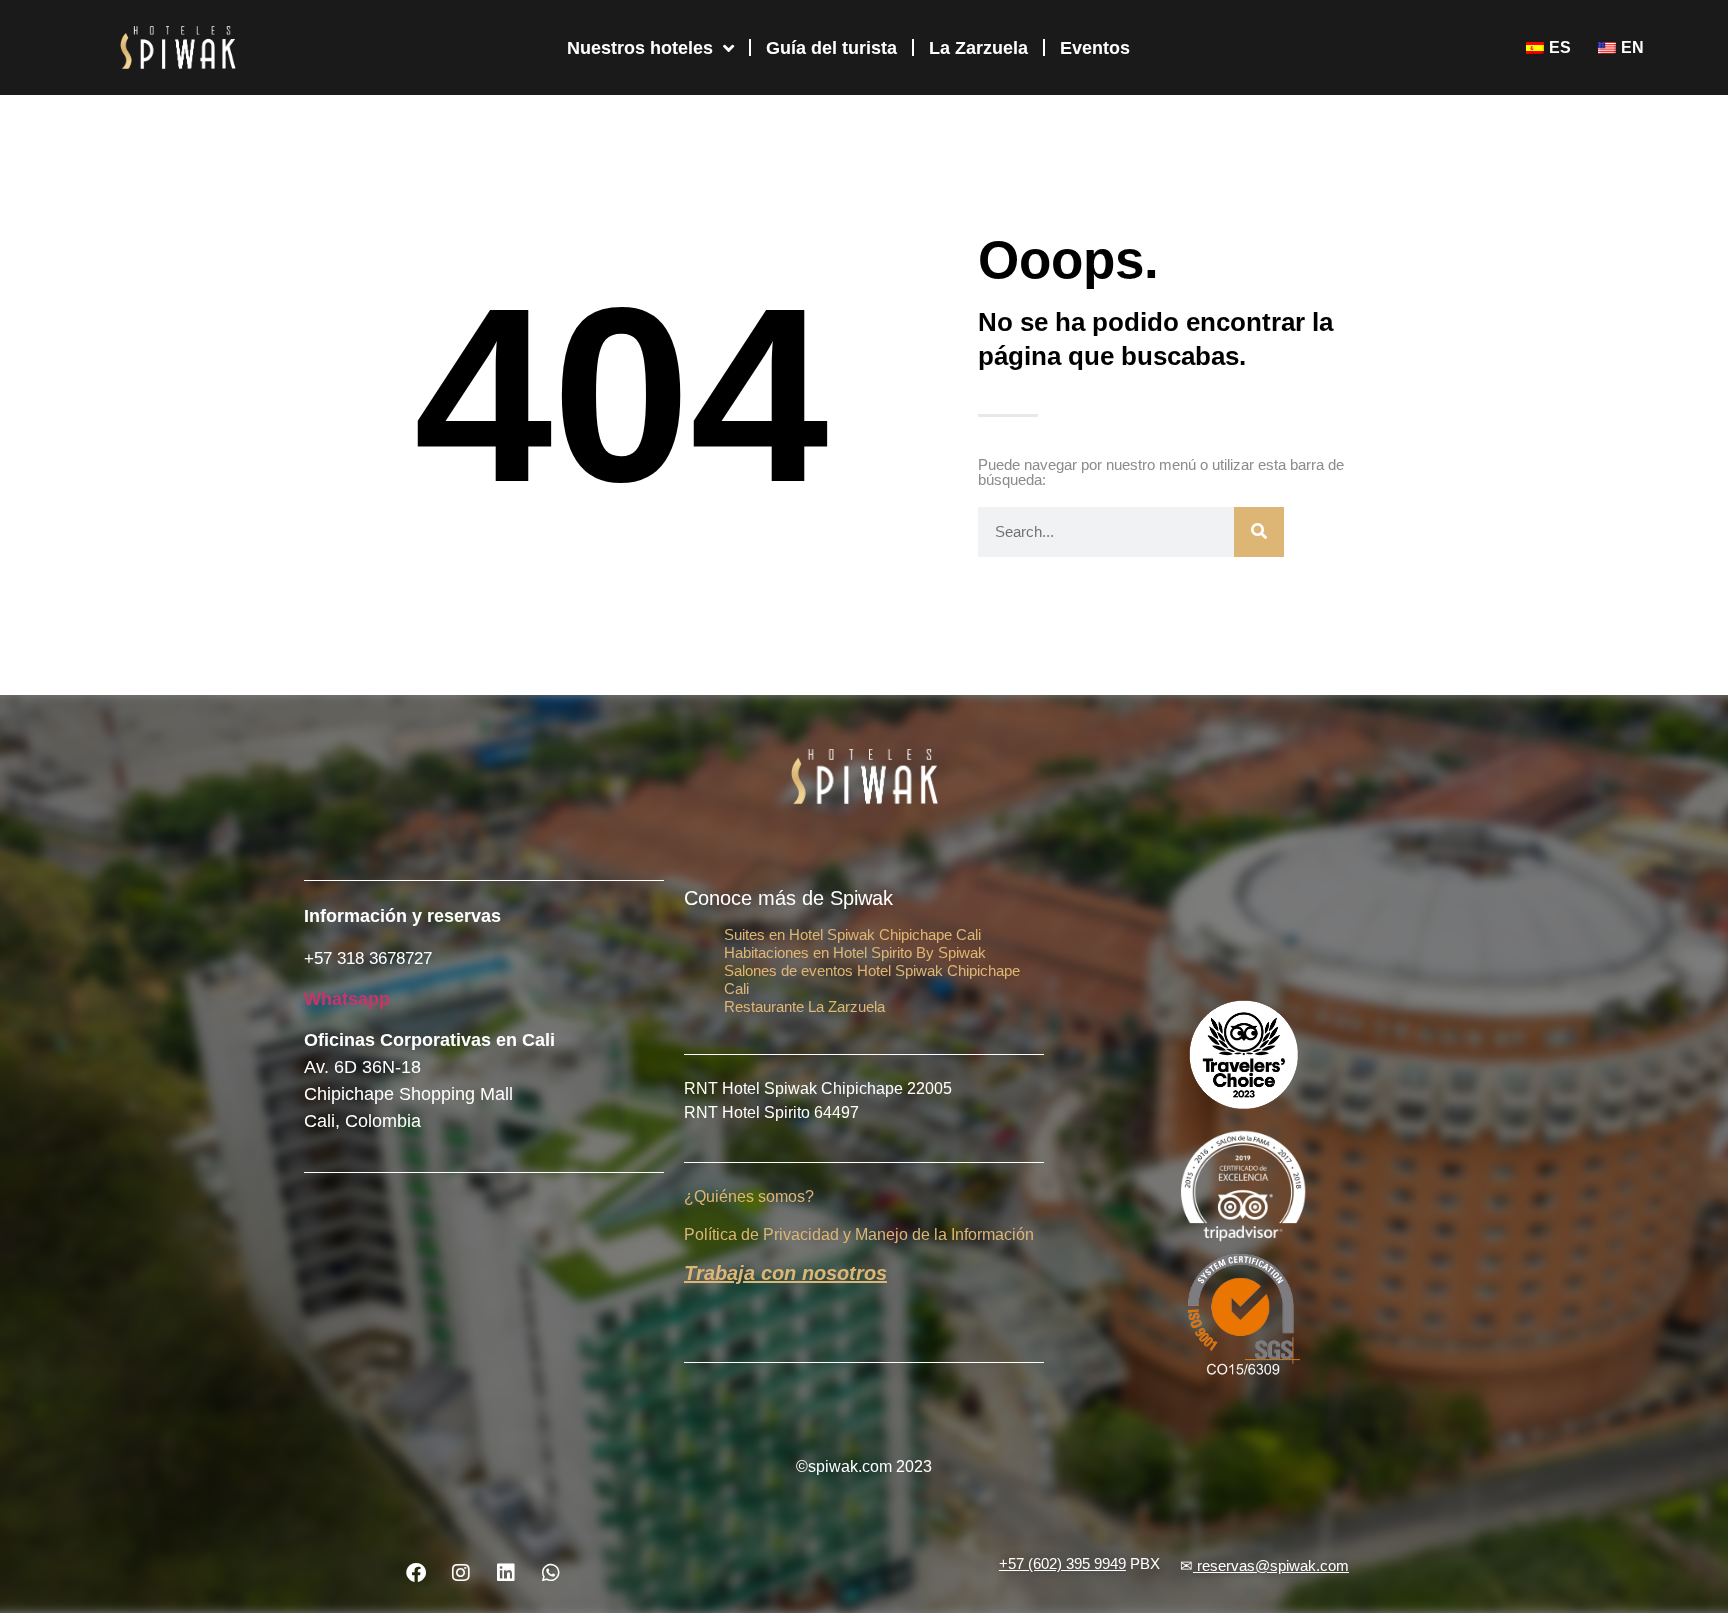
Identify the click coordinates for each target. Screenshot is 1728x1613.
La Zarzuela (978, 48)
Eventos (1095, 48)
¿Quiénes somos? (749, 1196)
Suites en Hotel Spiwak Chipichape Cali (852, 934)
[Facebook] (416, 1573)
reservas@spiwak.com (1273, 1565)
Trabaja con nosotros (785, 1273)
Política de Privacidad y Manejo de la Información (859, 1234)
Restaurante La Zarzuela (804, 1006)
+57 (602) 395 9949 (1062, 1563)
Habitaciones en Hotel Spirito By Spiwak (855, 952)
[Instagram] (461, 1573)
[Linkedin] (506, 1573)
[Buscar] (1259, 532)
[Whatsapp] (551, 1573)
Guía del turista (831, 48)
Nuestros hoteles (640, 48)
